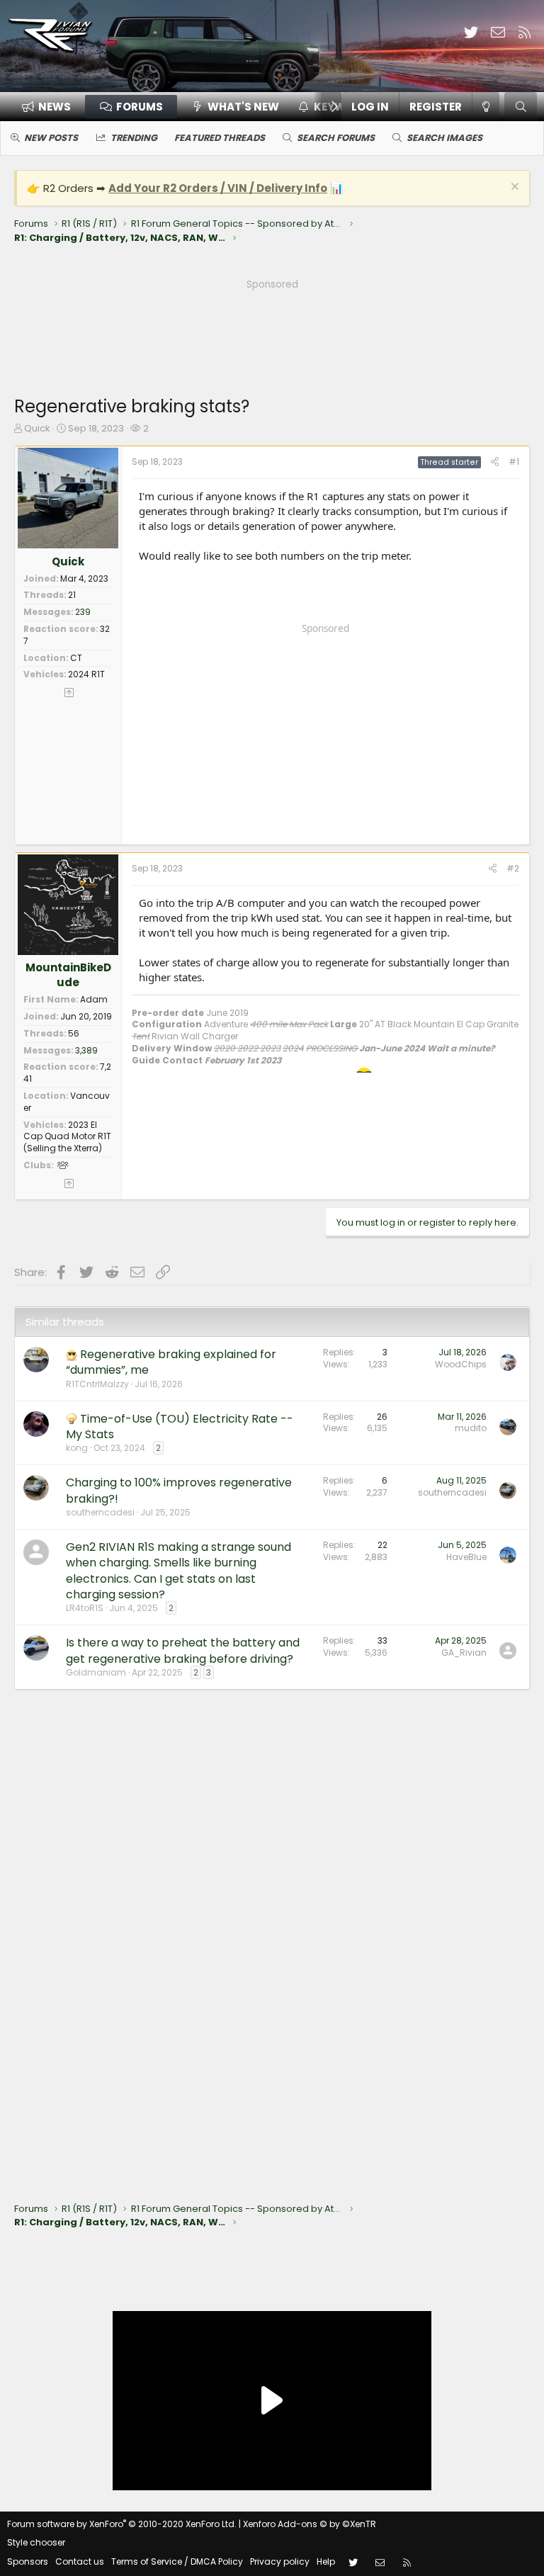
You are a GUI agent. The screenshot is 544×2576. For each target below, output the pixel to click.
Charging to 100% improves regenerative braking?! (179, 1490)
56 (74, 1033)
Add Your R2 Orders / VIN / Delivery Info (218, 188)
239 (83, 612)
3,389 (86, 1050)
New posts (51, 138)
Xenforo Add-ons (310, 2524)
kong (77, 1448)
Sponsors (28, 2561)
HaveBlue (466, 1557)
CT (76, 658)
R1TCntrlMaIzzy (97, 1384)
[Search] (521, 107)
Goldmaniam (96, 1672)
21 (72, 595)
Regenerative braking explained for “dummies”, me (171, 1362)
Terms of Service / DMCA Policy (177, 2561)
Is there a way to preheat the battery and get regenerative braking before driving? (183, 1650)
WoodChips (461, 1364)
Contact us (80, 2561)
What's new (243, 107)
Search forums (336, 138)
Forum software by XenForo (122, 2524)
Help (326, 2561)
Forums (140, 107)
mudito (471, 1428)
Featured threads (220, 138)
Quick (37, 428)
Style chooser (36, 2542)
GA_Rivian (464, 1653)
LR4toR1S (85, 1608)
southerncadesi (100, 1512)
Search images (444, 138)
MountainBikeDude (68, 975)
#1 (514, 462)
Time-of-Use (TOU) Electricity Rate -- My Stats (180, 1427)
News (55, 107)
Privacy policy (280, 2561)
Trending (134, 138)
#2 (513, 868)
